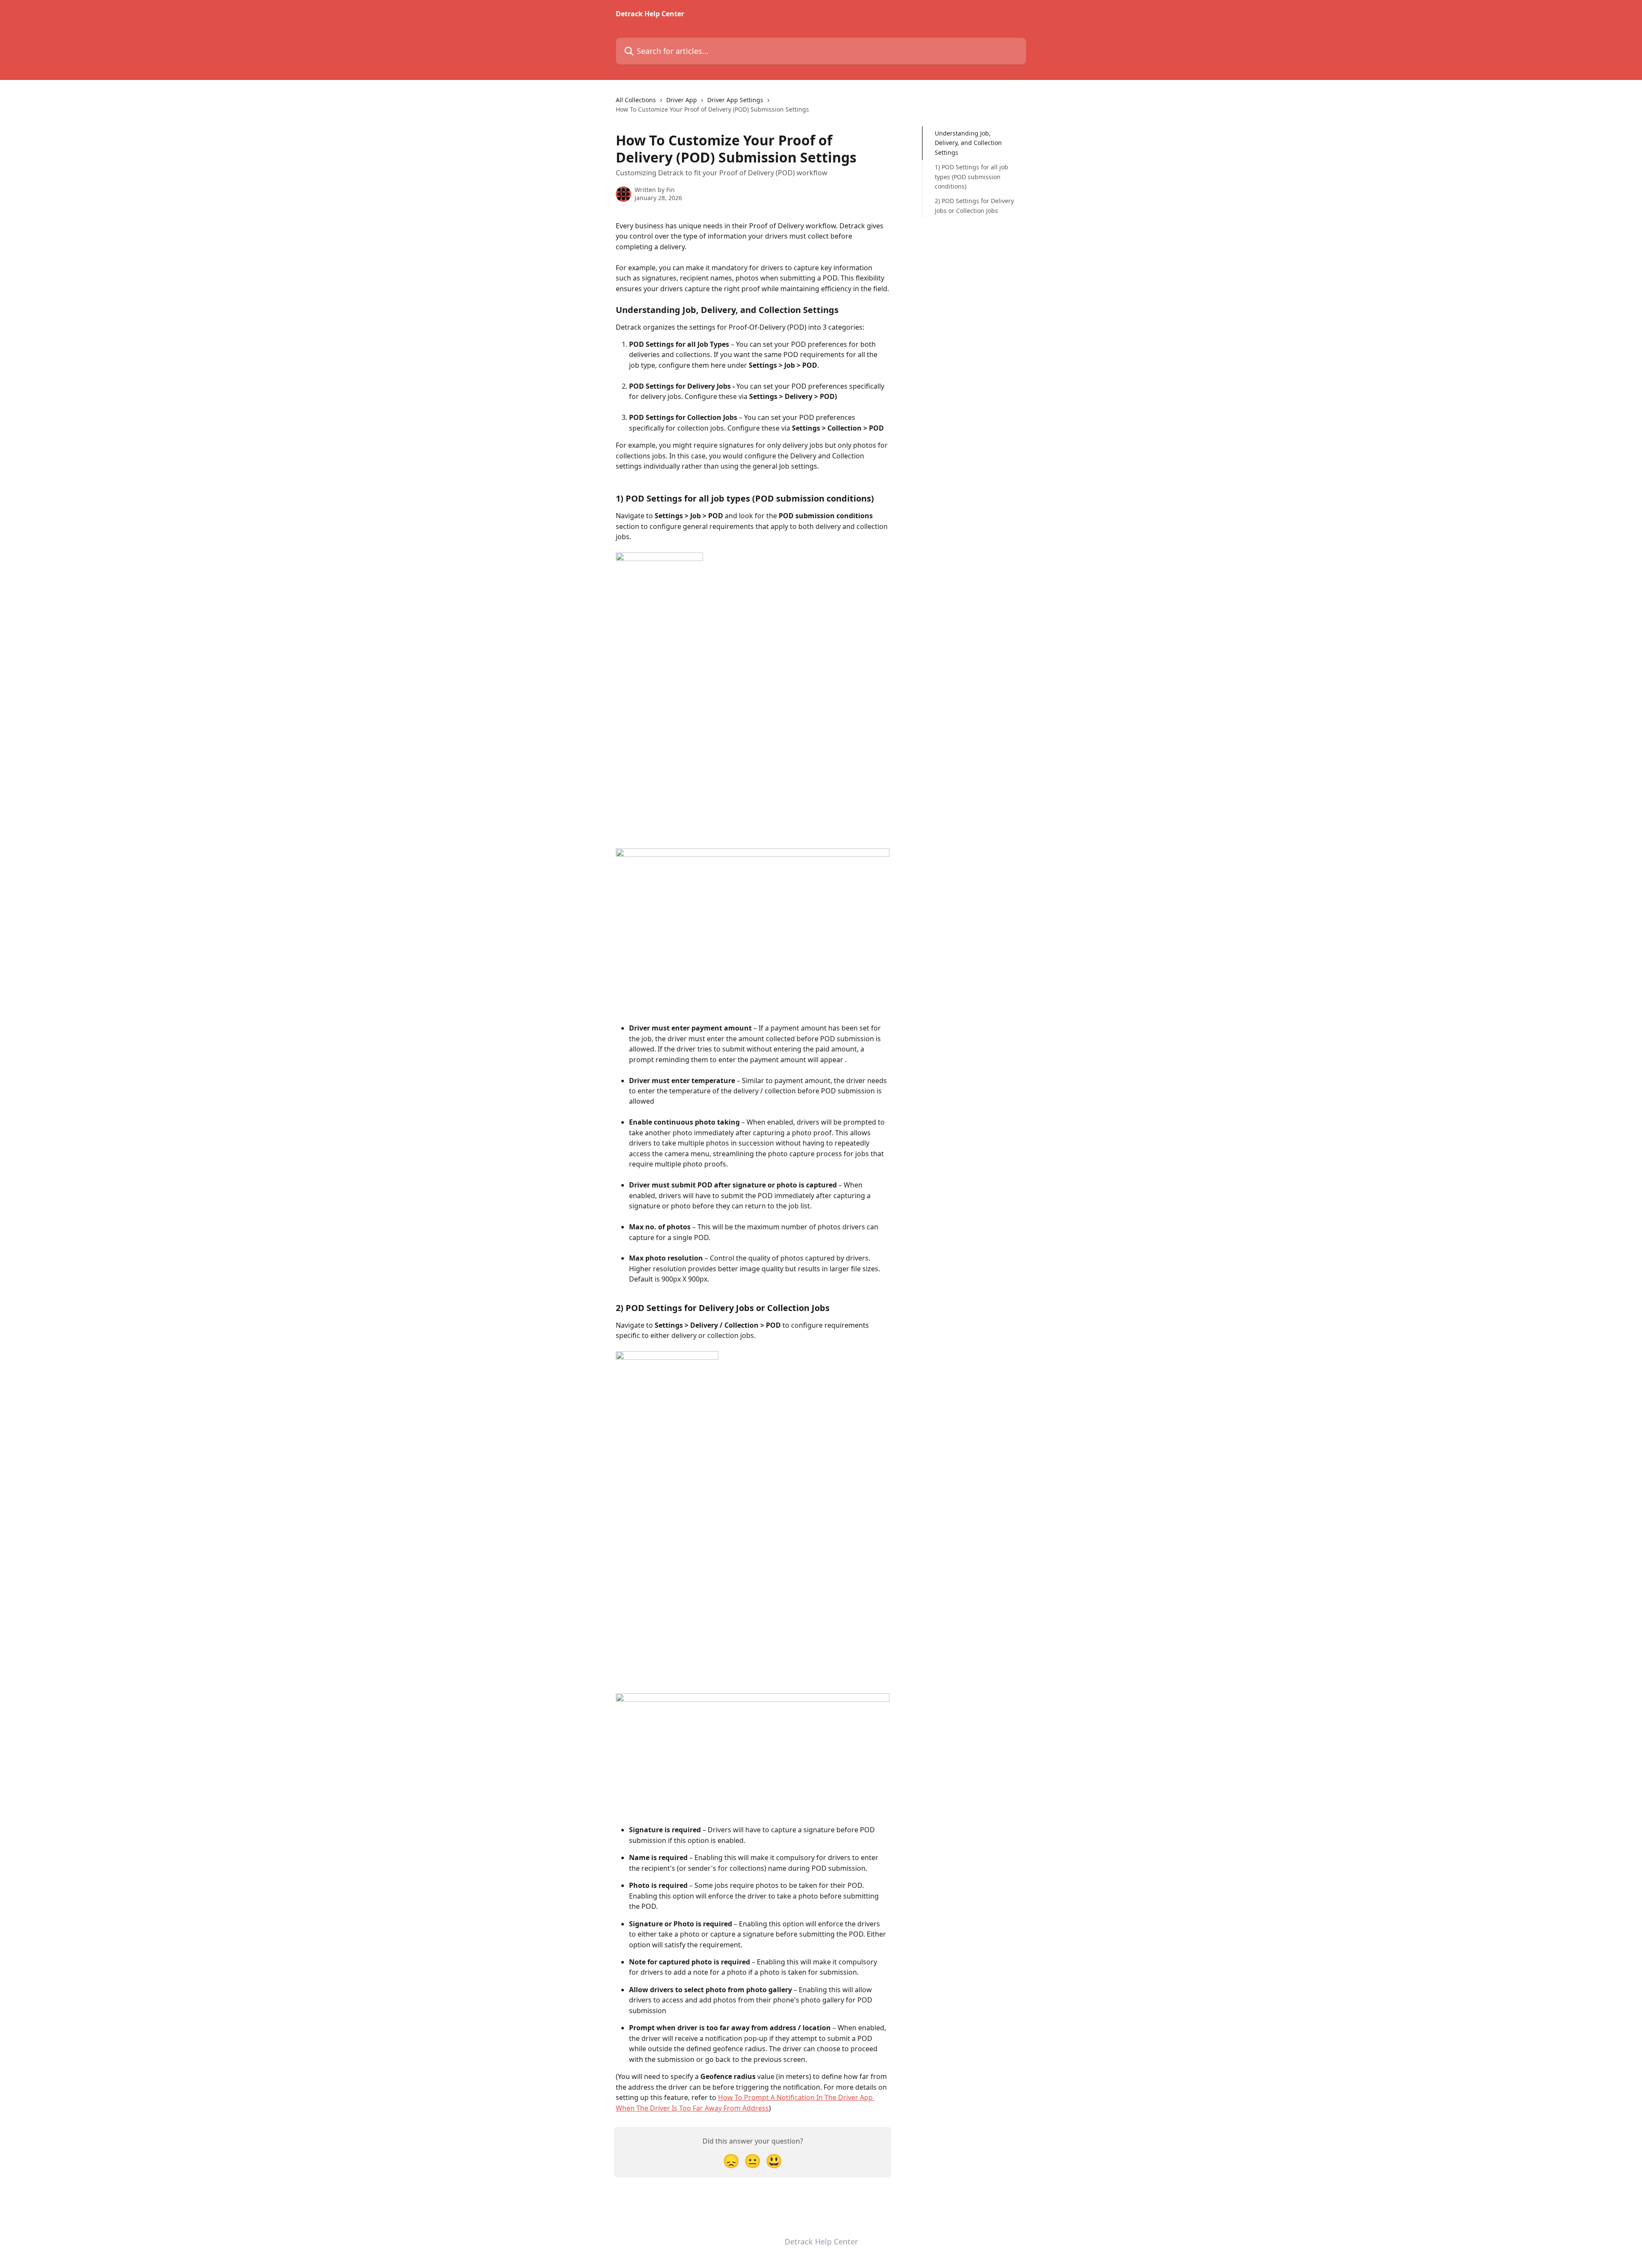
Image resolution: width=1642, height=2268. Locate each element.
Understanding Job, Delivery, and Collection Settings (968, 143)
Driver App (682, 100)
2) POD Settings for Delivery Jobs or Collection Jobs (974, 205)
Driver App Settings (735, 100)
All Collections (636, 100)
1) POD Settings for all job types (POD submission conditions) (972, 177)
